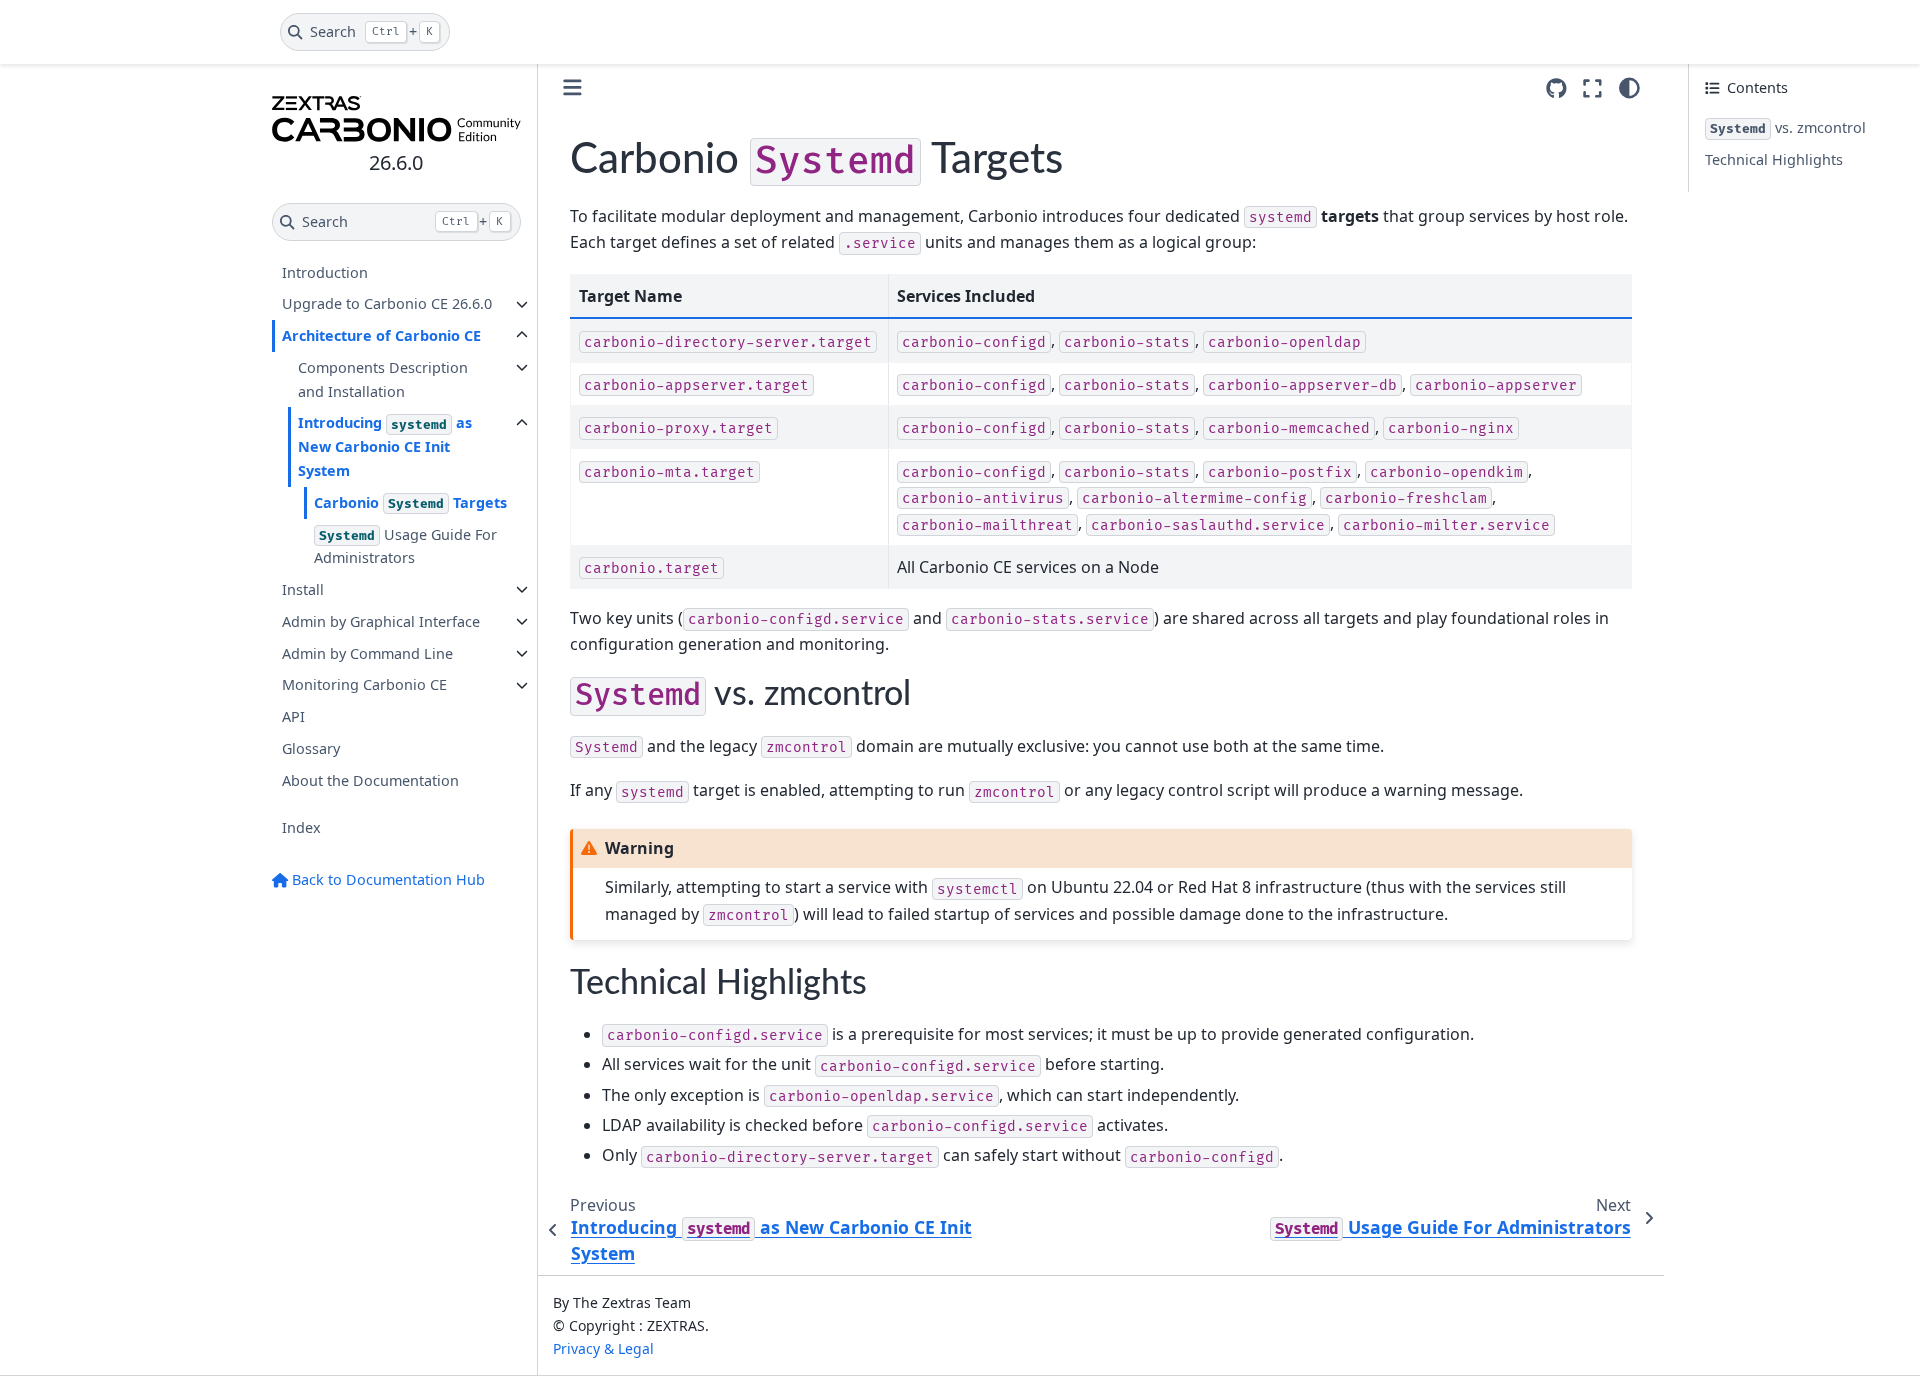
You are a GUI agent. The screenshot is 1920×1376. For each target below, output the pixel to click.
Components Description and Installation (383, 379)
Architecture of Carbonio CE (381, 335)
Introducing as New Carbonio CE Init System (385, 447)
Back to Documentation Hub (386, 879)
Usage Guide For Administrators (405, 546)
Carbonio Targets (410, 502)
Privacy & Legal (603, 1348)
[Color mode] (1629, 88)
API (293, 716)
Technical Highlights (1774, 159)
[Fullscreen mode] (1592, 88)
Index (301, 828)
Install (303, 589)
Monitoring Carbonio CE (364, 685)
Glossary (311, 748)
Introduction (325, 272)
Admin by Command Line (367, 653)
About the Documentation (370, 780)
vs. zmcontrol (1788, 127)
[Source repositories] (1556, 88)
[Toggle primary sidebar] (572, 87)
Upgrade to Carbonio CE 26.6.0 (387, 304)
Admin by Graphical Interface (381, 621)
